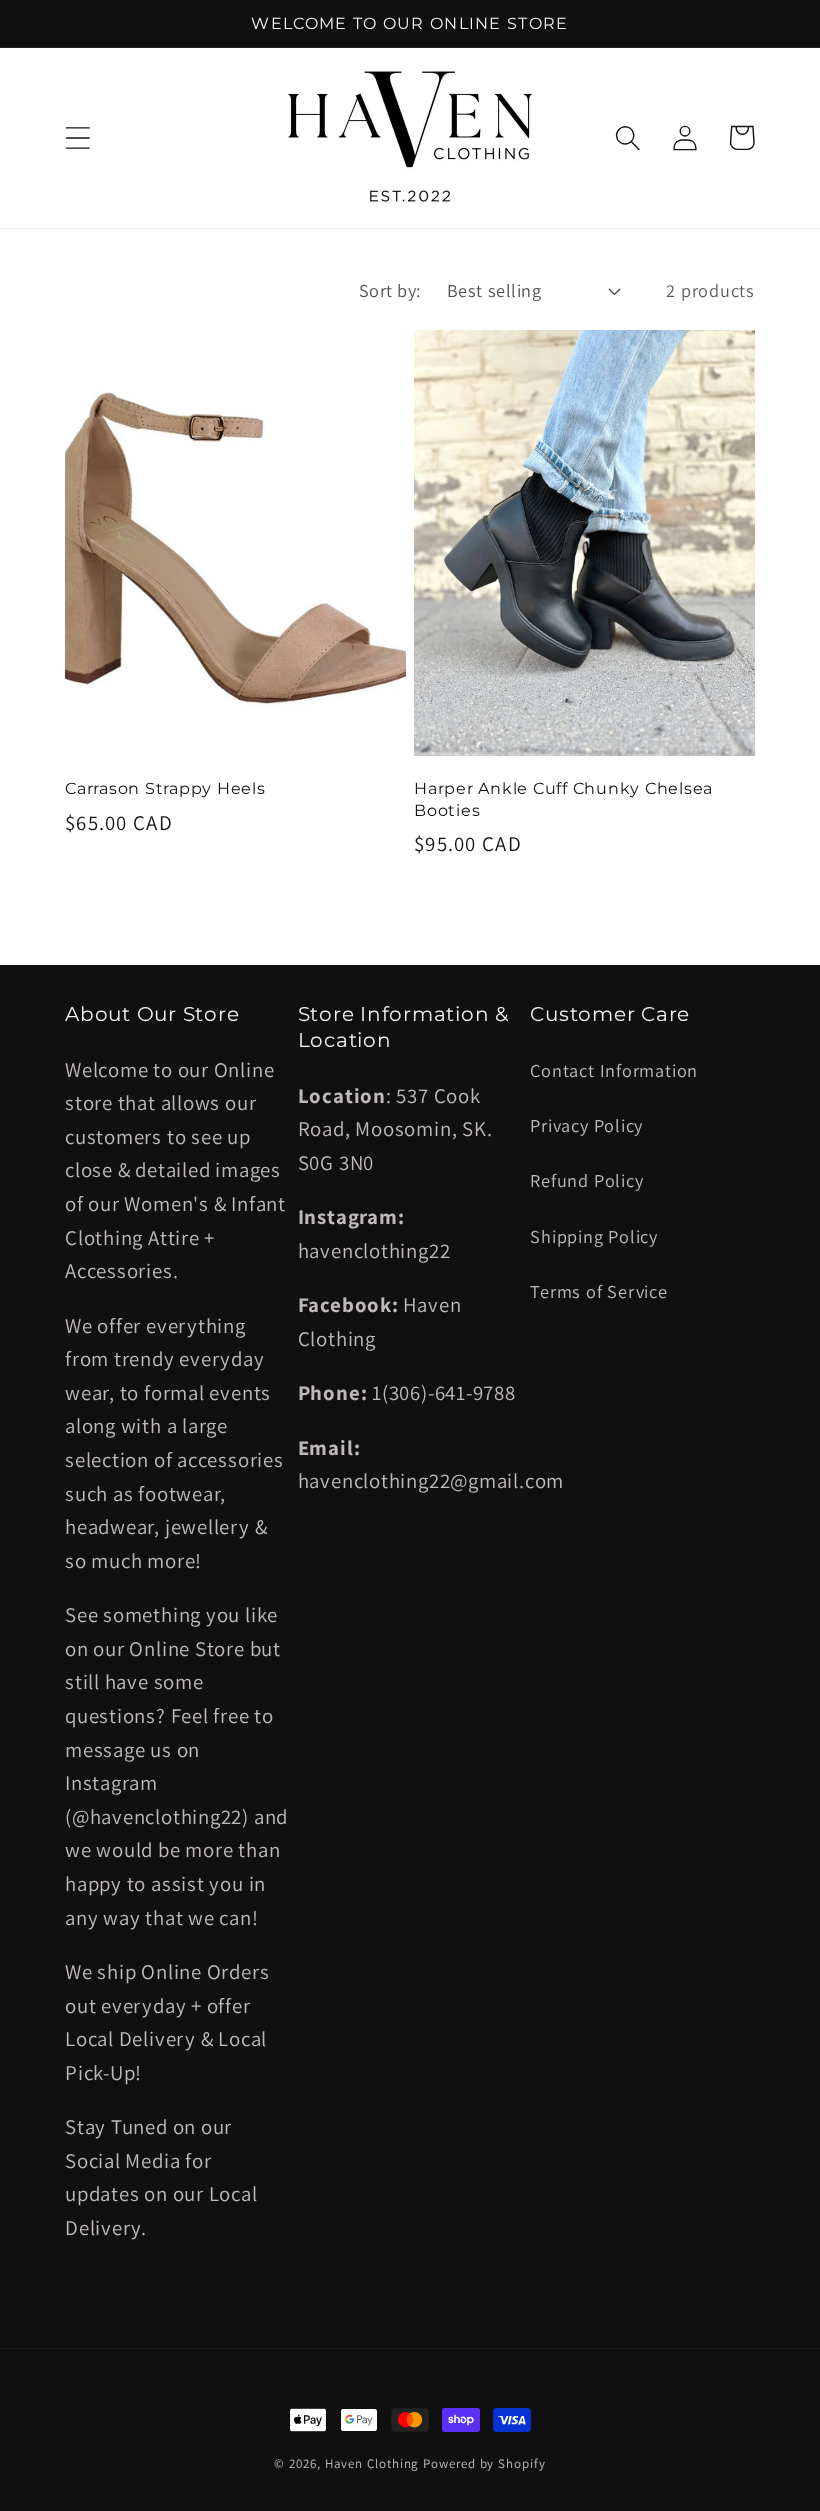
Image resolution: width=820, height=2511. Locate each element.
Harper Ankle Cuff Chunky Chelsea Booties (563, 798)
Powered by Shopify (484, 2463)
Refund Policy (586, 1180)
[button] (77, 137)
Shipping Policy (594, 1236)
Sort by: (390, 290)
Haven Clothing (372, 2463)
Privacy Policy (586, 1125)
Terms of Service (598, 1291)
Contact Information (614, 1070)
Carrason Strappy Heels (165, 788)
